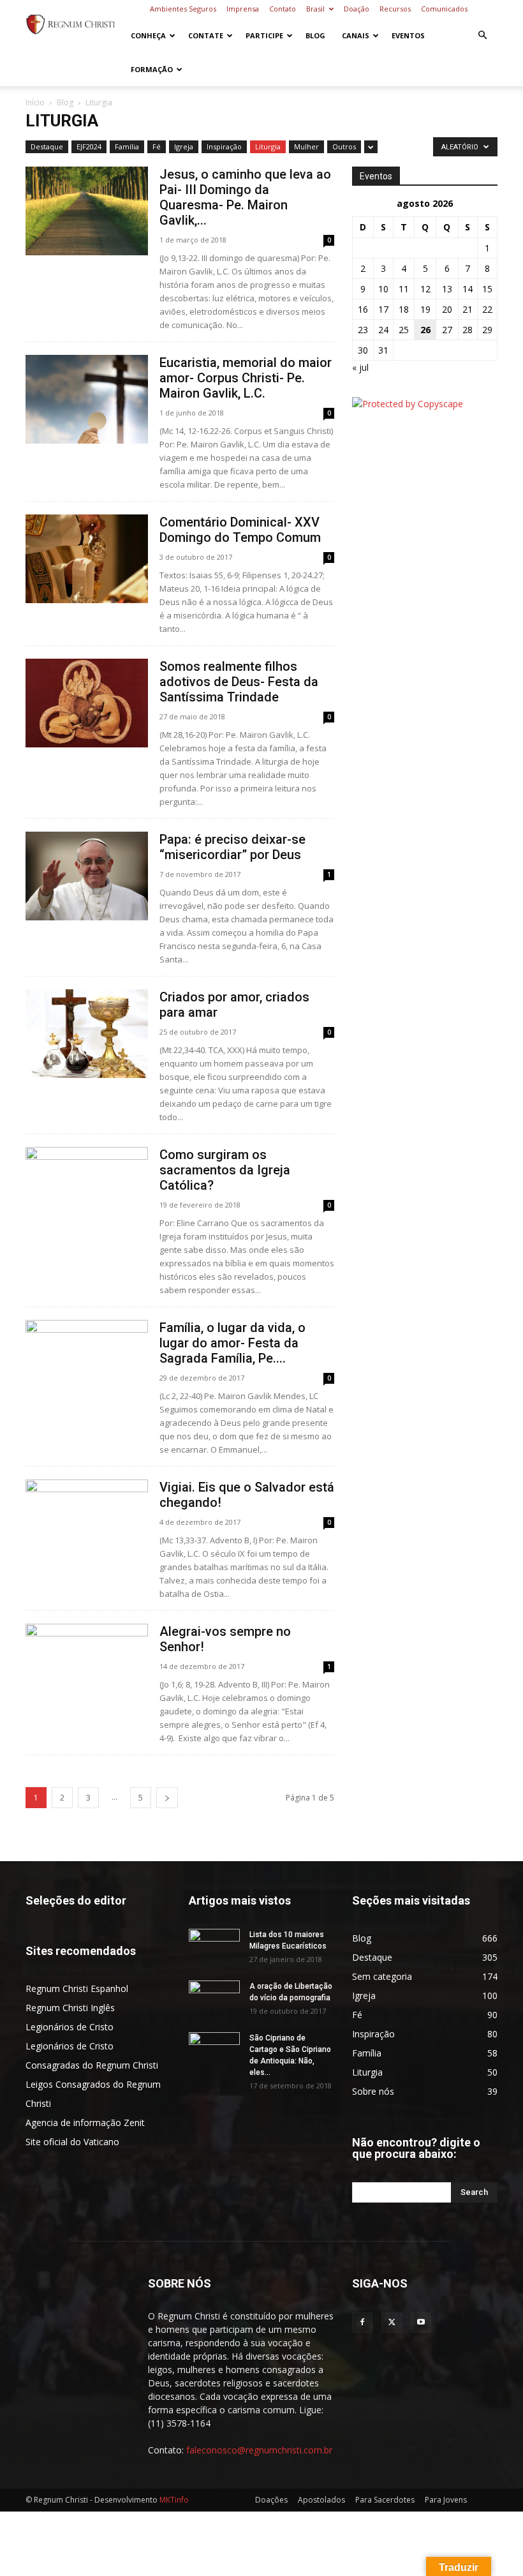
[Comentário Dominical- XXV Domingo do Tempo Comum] (87, 559)
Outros (344, 146)
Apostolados (321, 2500)
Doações (271, 2500)
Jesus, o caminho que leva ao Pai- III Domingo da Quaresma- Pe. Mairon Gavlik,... (245, 197)
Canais (356, 35)
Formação (152, 69)
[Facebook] (362, 2323)
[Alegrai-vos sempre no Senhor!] (87, 1668)
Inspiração (224, 146)
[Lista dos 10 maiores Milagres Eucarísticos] (214, 1947)
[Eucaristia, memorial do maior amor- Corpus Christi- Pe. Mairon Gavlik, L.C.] (87, 399)
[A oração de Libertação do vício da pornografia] (214, 1998)
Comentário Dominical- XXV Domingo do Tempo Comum (240, 530)
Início (35, 102)
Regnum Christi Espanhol (77, 1988)
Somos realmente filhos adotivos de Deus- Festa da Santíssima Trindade (239, 682)
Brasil (315, 9)
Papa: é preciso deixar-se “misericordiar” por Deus (232, 847)
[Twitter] (392, 2323)
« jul (360, 367)
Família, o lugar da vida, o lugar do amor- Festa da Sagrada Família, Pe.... (232, 1343)
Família (127, 146)
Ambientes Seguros (183, 9)
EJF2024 (89, 146)
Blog (315, 35)
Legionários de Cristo (70, 2027)
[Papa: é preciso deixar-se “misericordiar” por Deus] (87, 876)
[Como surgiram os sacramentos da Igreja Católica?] (87, 1191)
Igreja (184, 146)
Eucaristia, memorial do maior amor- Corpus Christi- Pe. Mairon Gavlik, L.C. (246, 378)
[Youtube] (421, 2323)
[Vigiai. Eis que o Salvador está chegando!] (87, 1524)
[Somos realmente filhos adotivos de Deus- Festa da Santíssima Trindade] (87, 703)
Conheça (148, 35)
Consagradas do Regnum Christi (92, 2065)
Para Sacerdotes (385, 2500)
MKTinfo (174, 2500)
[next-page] (167, 1798)
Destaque (47, 146)
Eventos (408, 35)
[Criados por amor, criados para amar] (87, 1034)
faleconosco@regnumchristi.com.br (259, 2450)
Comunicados (444, 9)
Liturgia (268, 146)
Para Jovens (446, 2500)
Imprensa (243, 9)
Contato (283, 9)
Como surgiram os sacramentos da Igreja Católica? (225, 1170)
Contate (206, 35)
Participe (264, 35)
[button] (482, 35)
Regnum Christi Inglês (70, 2008)
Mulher (306, 146)
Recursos (395, 9)
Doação (357, 9)
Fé (157, 146)
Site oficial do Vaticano (72, 2142)
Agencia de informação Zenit (85, 2123)
